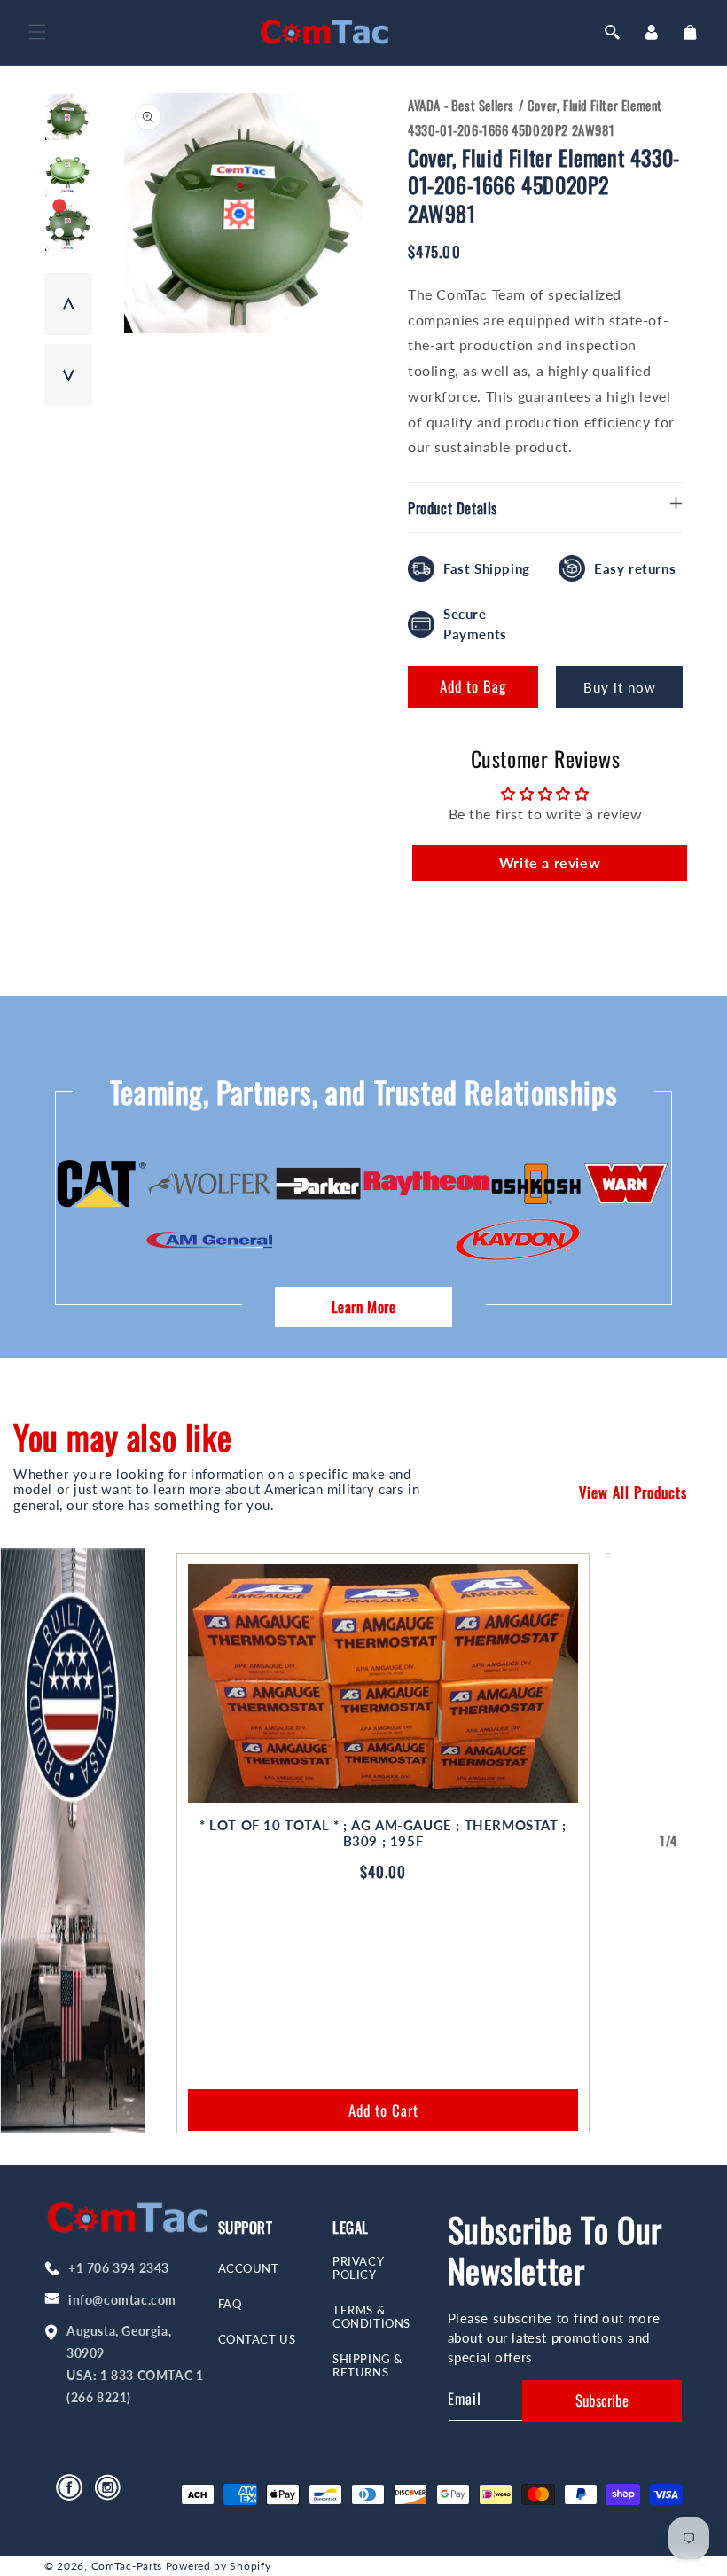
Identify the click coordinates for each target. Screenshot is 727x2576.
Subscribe (602, 2400)
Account (249, 2269)
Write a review (550, 862)
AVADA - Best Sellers (461, 105)
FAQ (230, 2304)
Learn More (364, 1307)
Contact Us (257, 2340)
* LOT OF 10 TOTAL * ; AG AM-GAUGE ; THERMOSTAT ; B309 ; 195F (383, 1833)
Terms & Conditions (371, 2317)
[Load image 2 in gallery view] (68, 173)
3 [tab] (59, 233)
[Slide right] (707, 1841)
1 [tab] (59, 207)
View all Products (633, 1492)
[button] (37, 32)
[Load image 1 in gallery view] (68, 117)
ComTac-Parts (127, 2566)
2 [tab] (77, 207)
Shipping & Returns (367, 2366)
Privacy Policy (358, 2268)
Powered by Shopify (219, 2566)
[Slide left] (629, 1841)
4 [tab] (77, 233)
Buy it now (620, 687)
